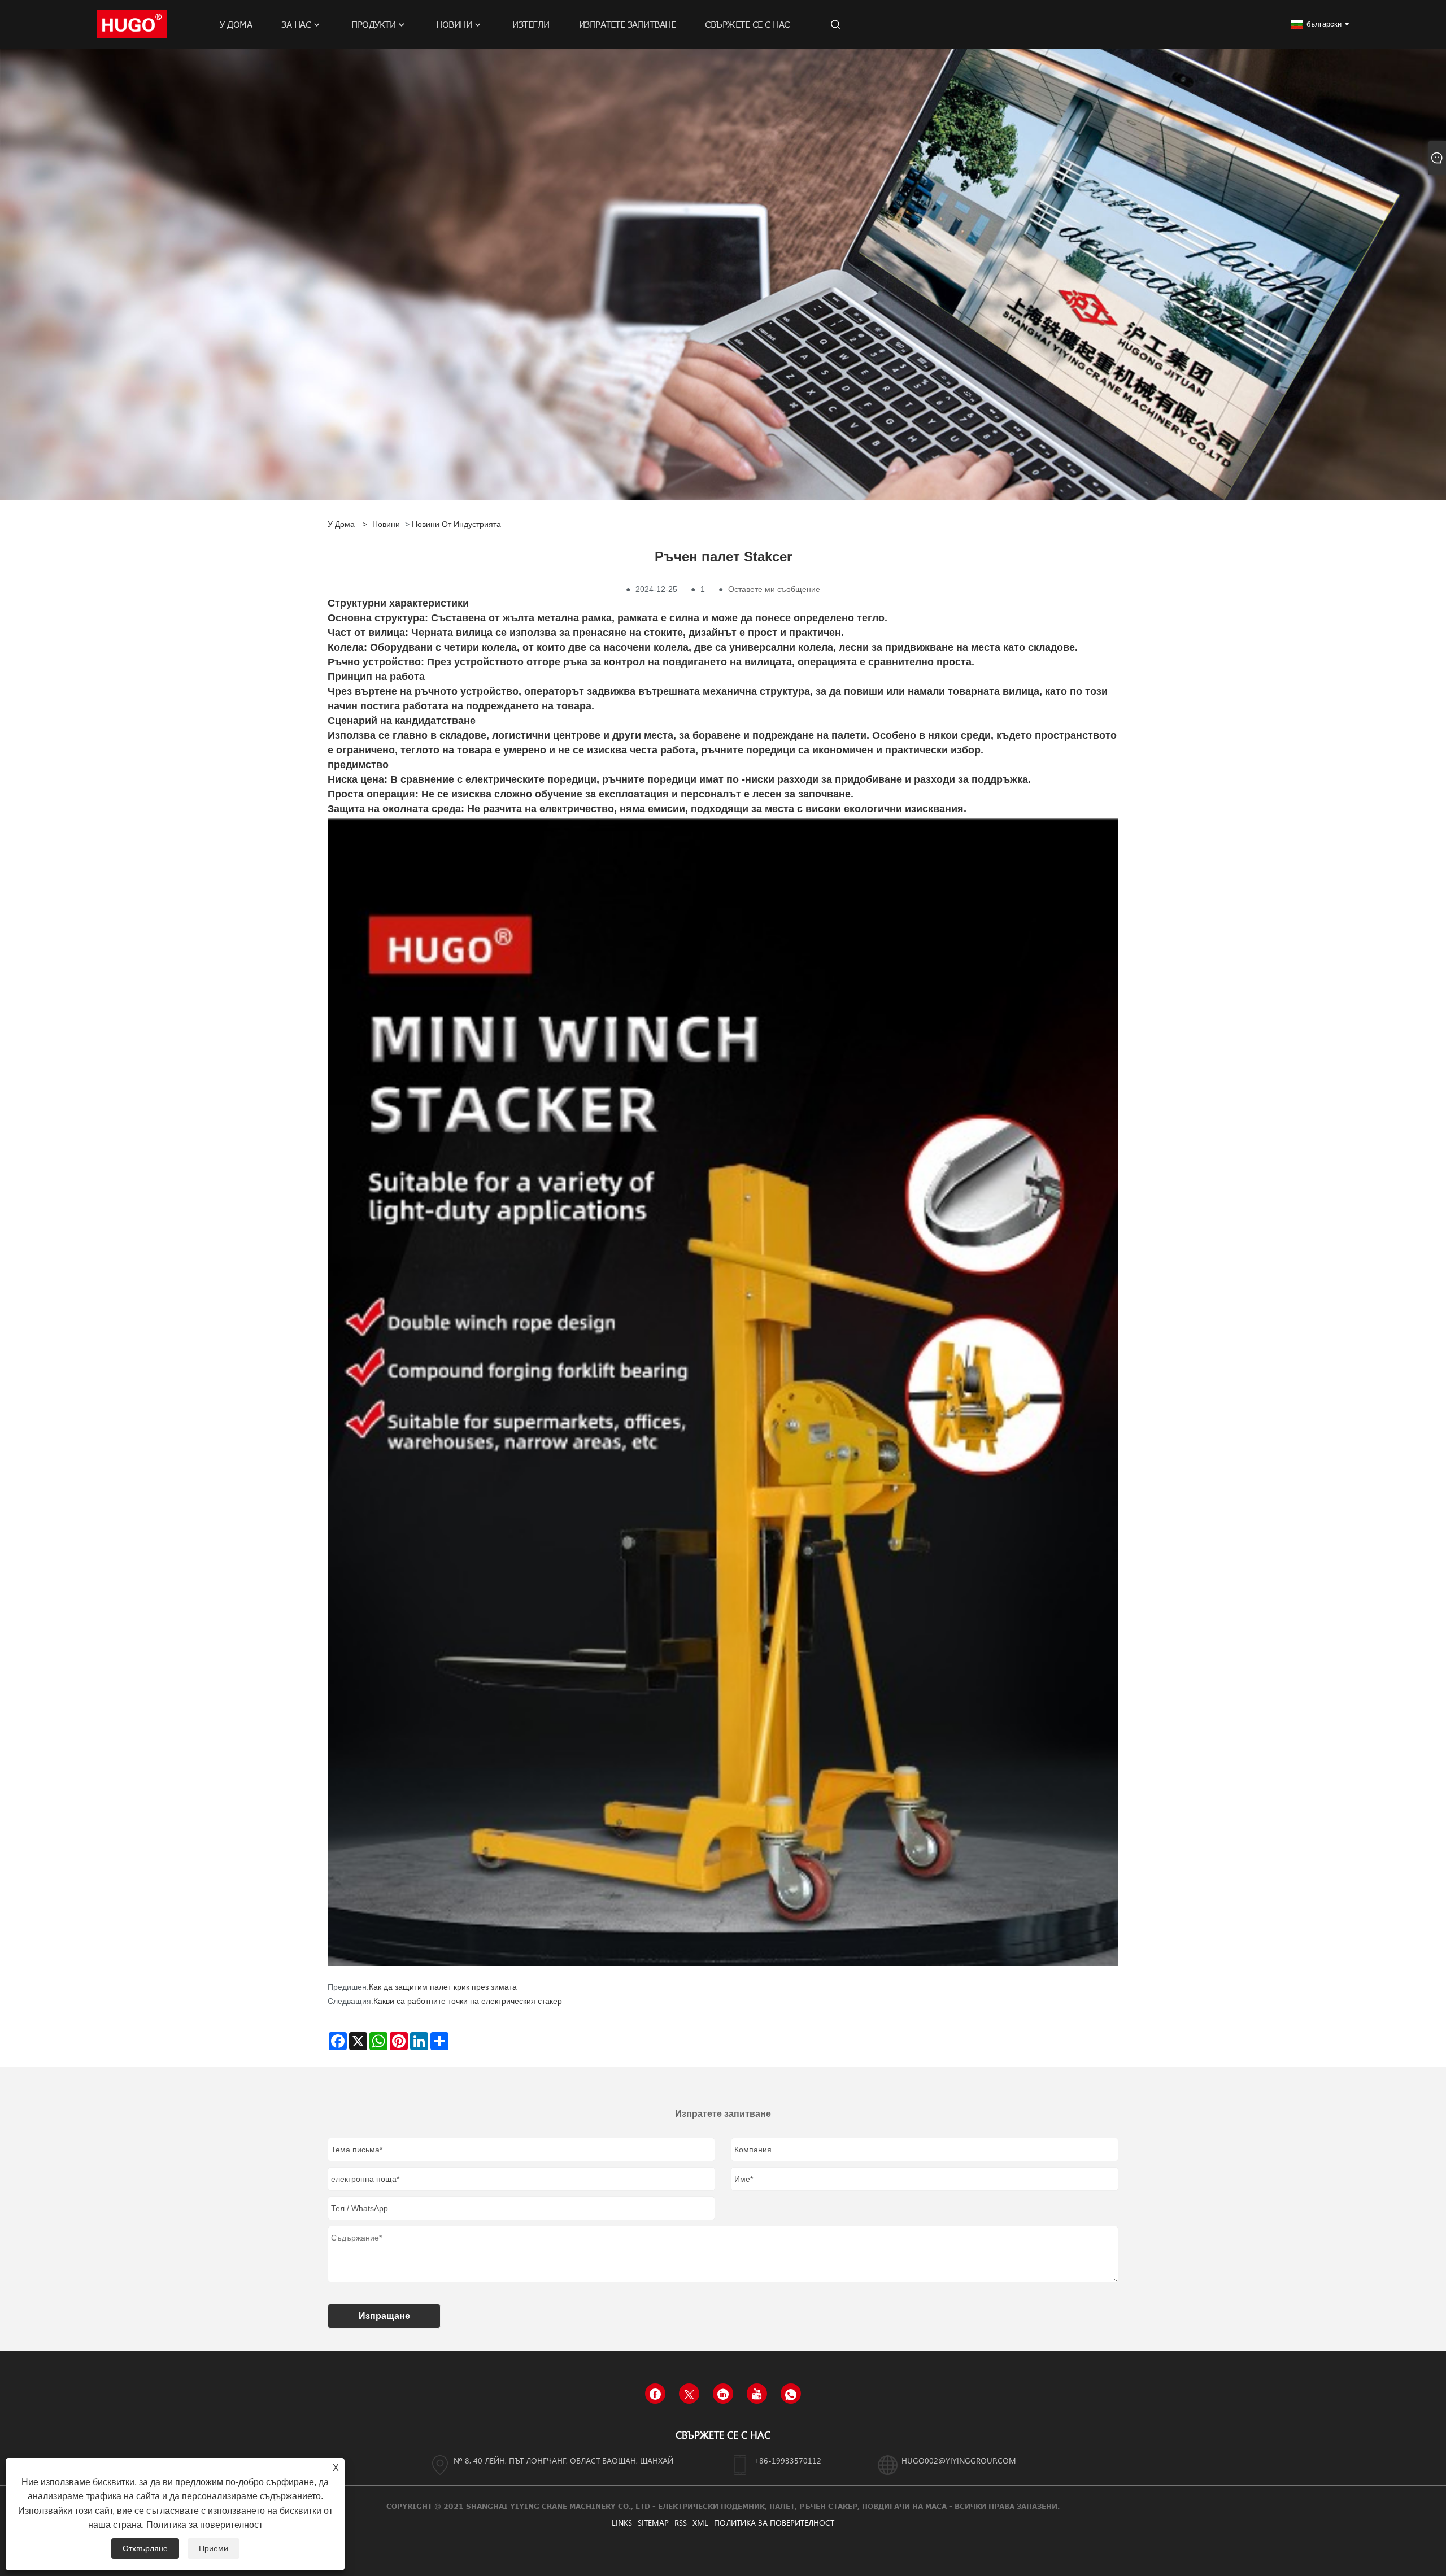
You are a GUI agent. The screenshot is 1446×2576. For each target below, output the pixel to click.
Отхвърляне (145, 2548)
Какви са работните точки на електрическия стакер (468, 2001)
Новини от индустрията (456, 524)
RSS (681, 2523)
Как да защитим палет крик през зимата (443, 1987)
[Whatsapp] (791, 2394)
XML (700, 2523)
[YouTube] (757, 2394)
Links (622, 2523)
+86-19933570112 (787, 2461)
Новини (386, 524)
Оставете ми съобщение (774, 589)
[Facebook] (655, 2394)
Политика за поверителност (774, 2523)
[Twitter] (689, 2394)
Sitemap (653, 2523)
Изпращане (384, 2316)
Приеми (214, 2548)
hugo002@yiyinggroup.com (959, 2461)
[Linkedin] (723, 2394)
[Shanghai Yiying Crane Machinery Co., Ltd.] (132, 24)
